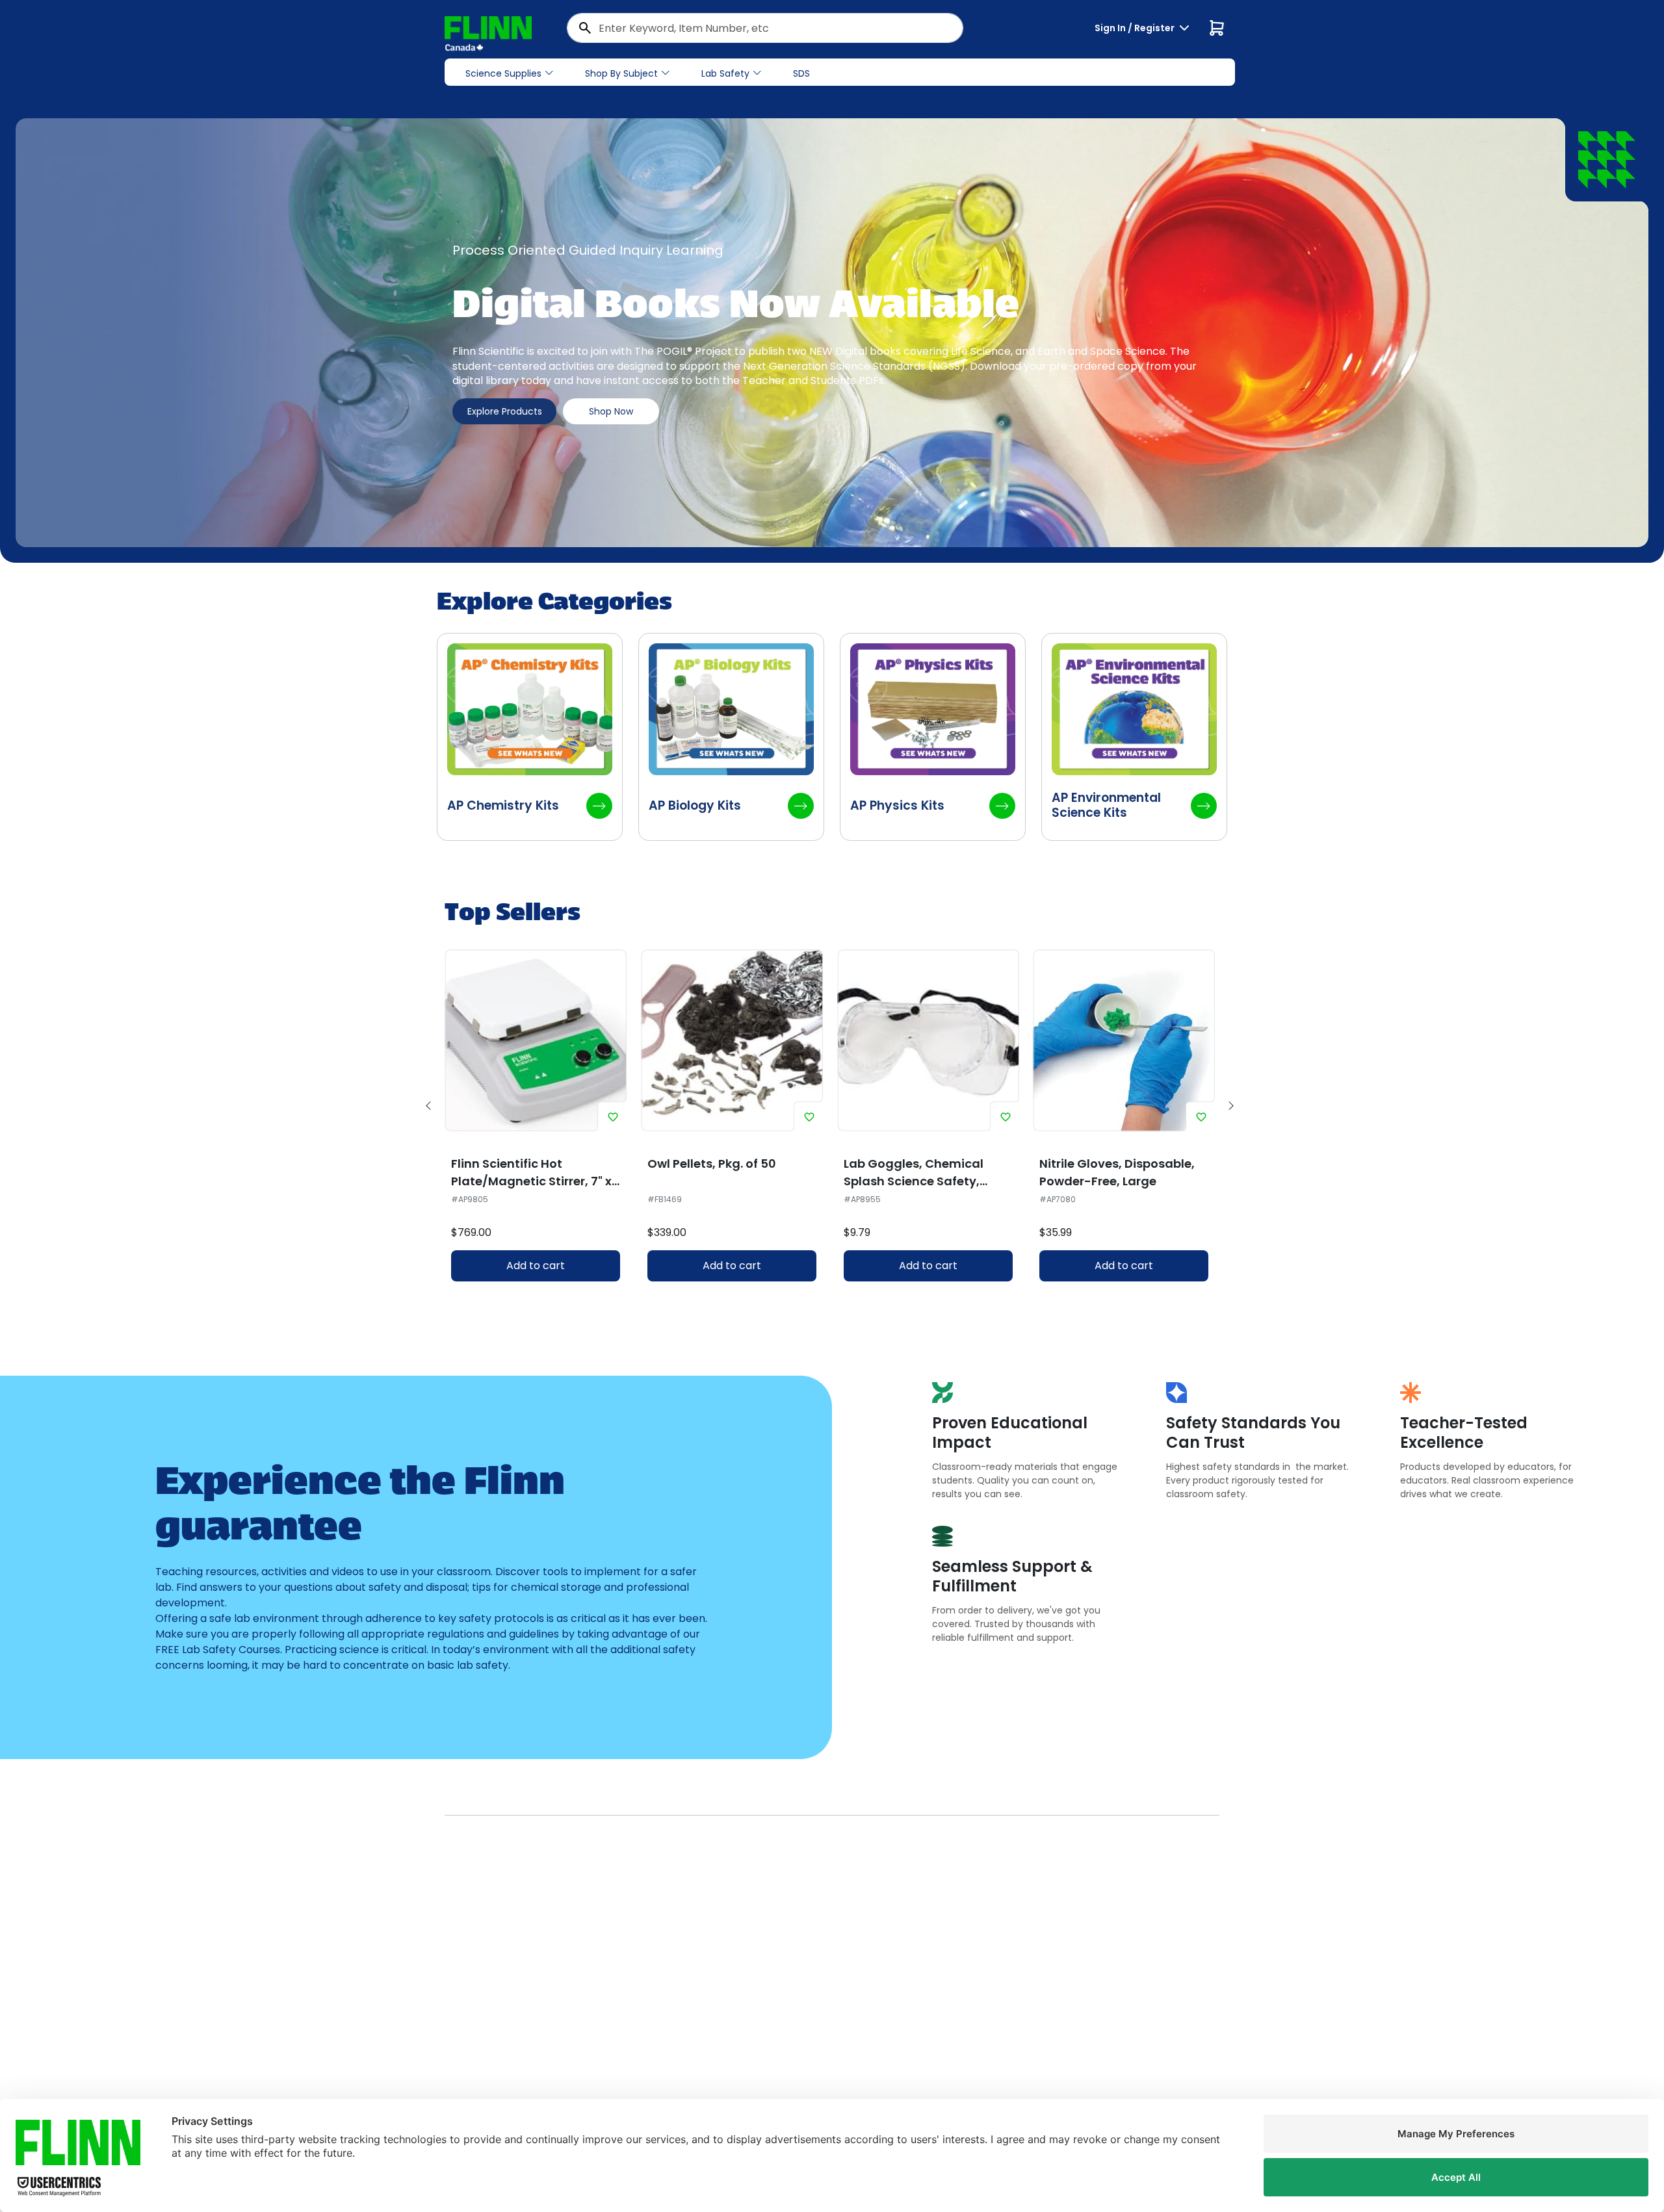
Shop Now (611, 411)
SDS (801, 73)
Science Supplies (503, 73)
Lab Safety (725, 73)
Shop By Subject (621, 73)
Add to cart (536, 1266)
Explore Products (505, 411)
